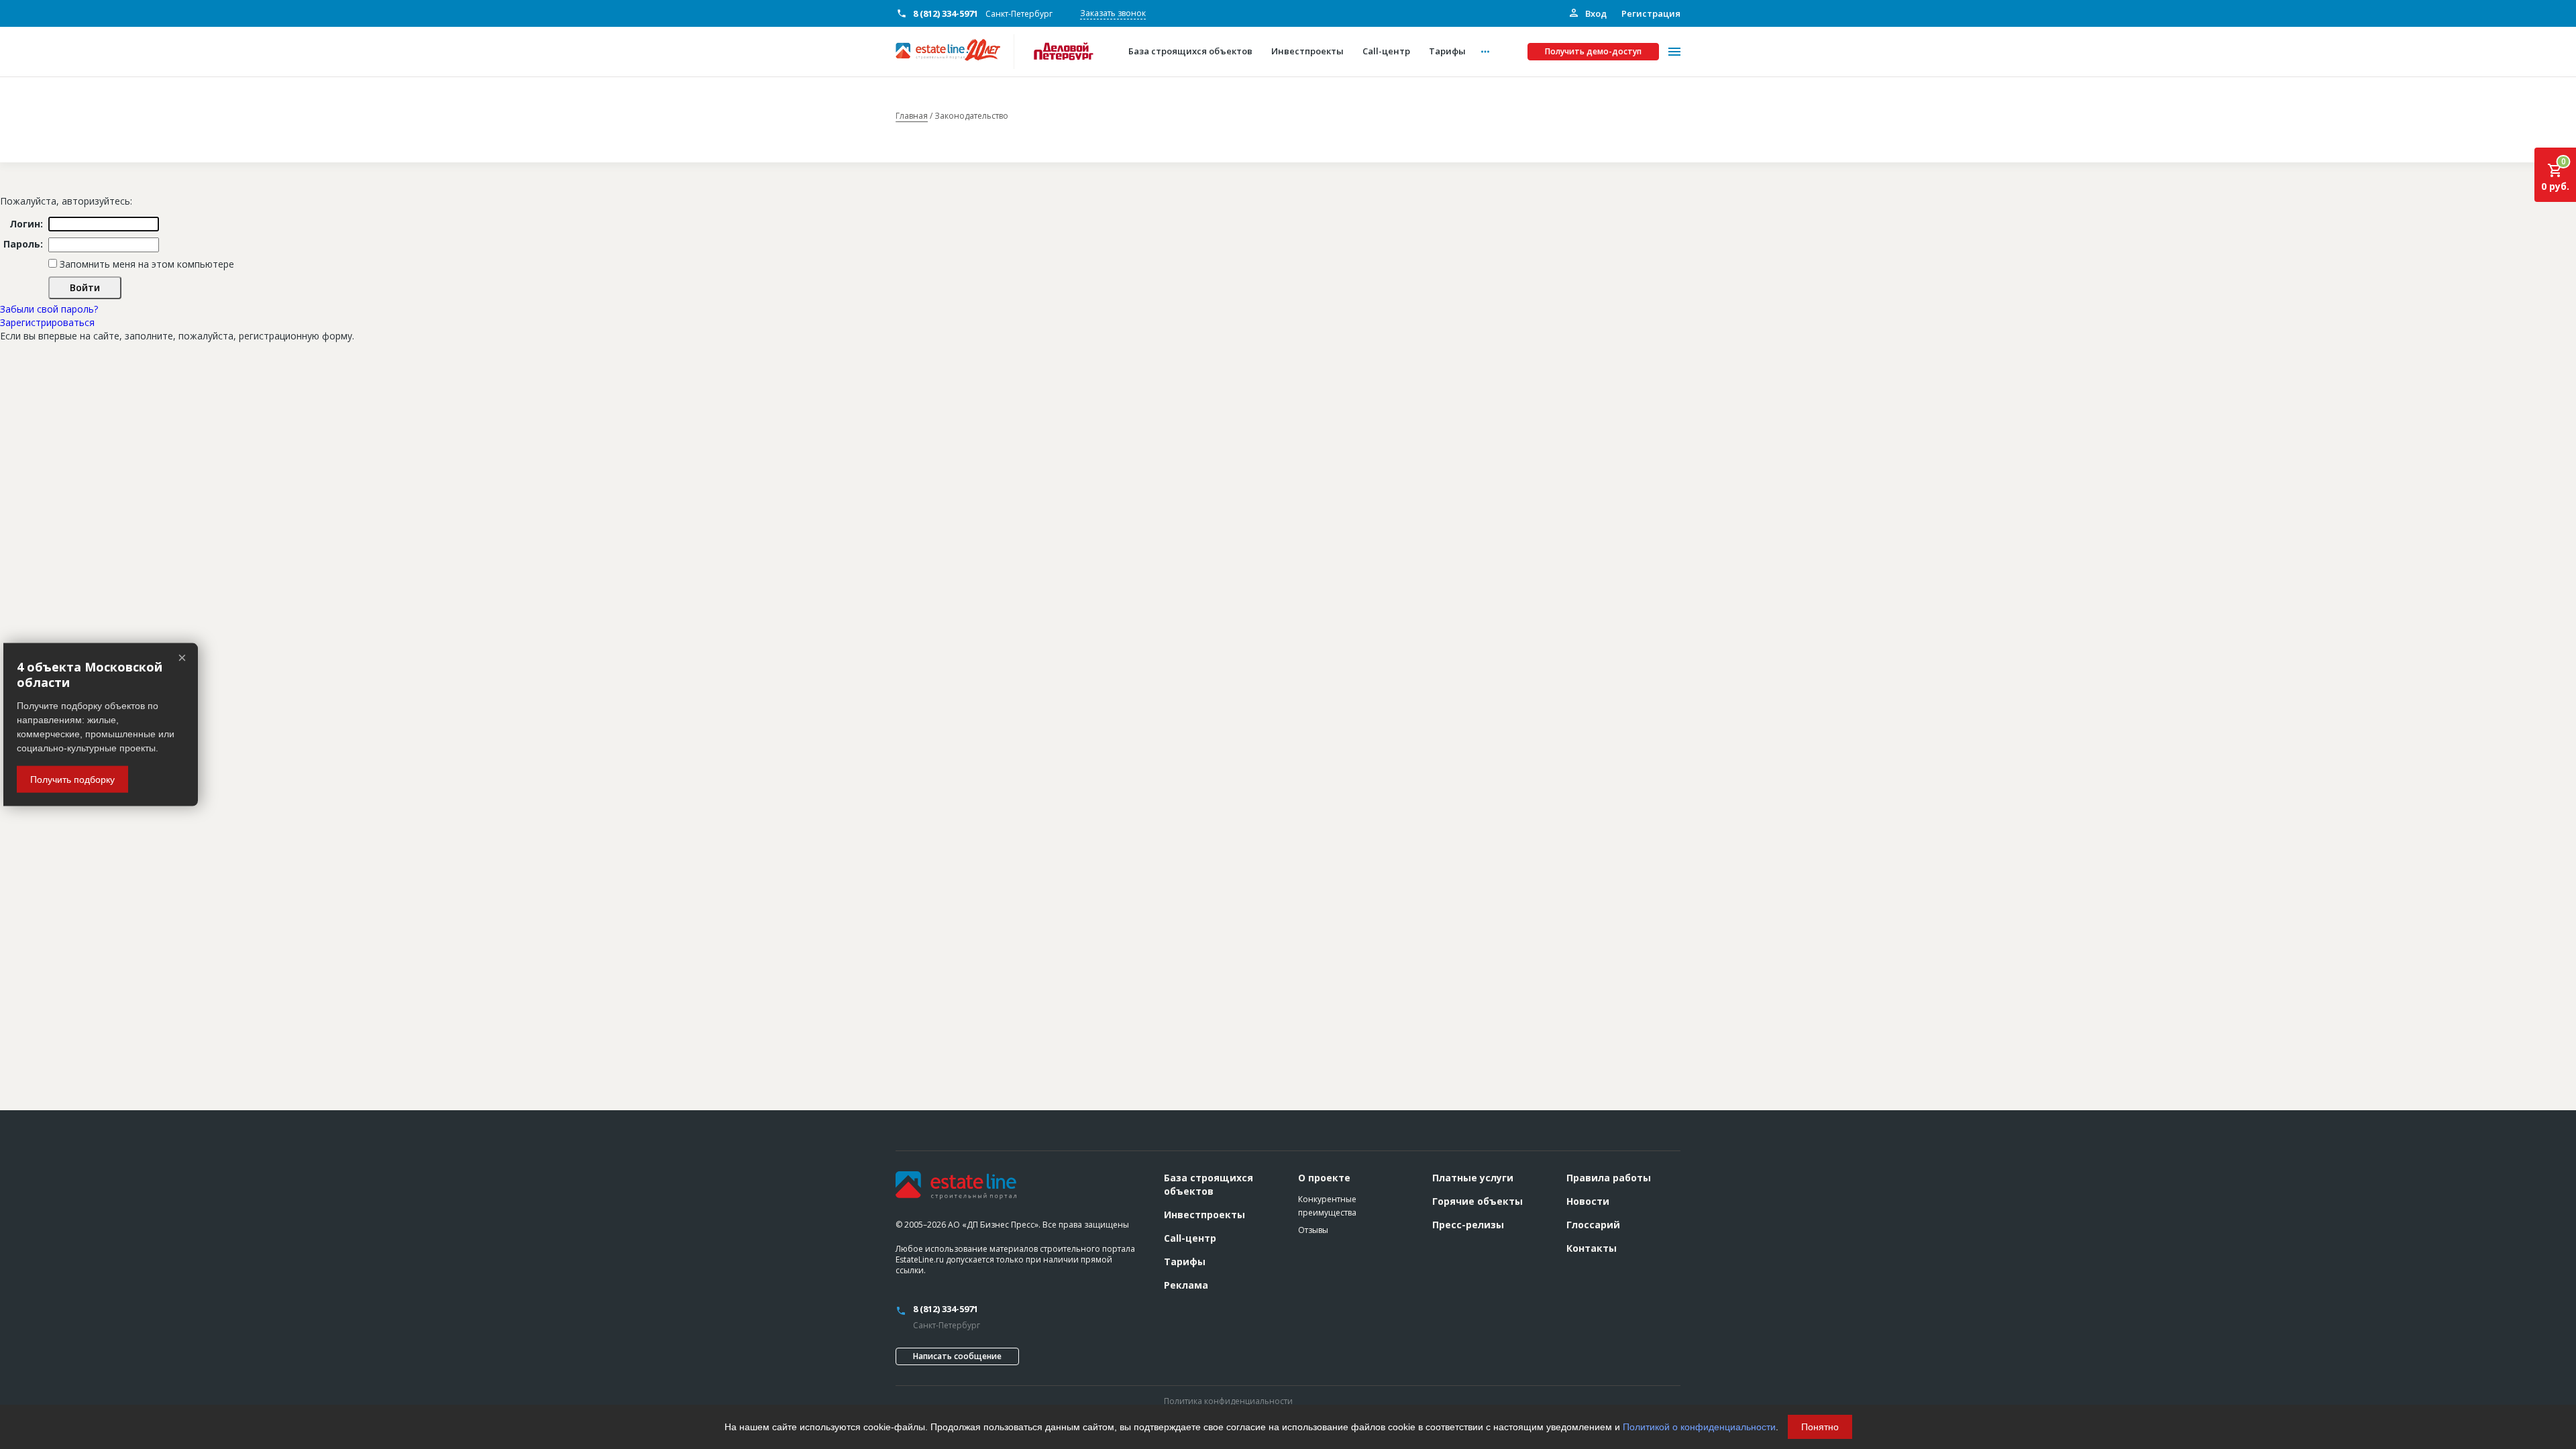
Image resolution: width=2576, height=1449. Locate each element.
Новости (1588, 1201)
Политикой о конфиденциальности (1699, 1427)
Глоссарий (1593, 1225)
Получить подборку (72, 779)
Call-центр (1190, 1238)
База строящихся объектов (1209, 1184)
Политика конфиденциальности (1228, 1401)
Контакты (1592, 1248)
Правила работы (1609, 1178)
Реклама (1186, 1285)
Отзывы (1313, 1230)
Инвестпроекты (1204, 1215)
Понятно (1820, 1427)
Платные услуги (1473, 1178)
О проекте (1324, 1178)
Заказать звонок (1113, 13)
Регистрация (1651, 13)
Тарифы (1185, 1262)
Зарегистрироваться (47, 322)
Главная (912, 116)
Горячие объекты (1478, 1201)
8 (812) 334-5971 (946, 13)
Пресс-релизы (1468, 1225)
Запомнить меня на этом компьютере (146, 264)
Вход (1595, 13)
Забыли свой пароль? (49, 309)
